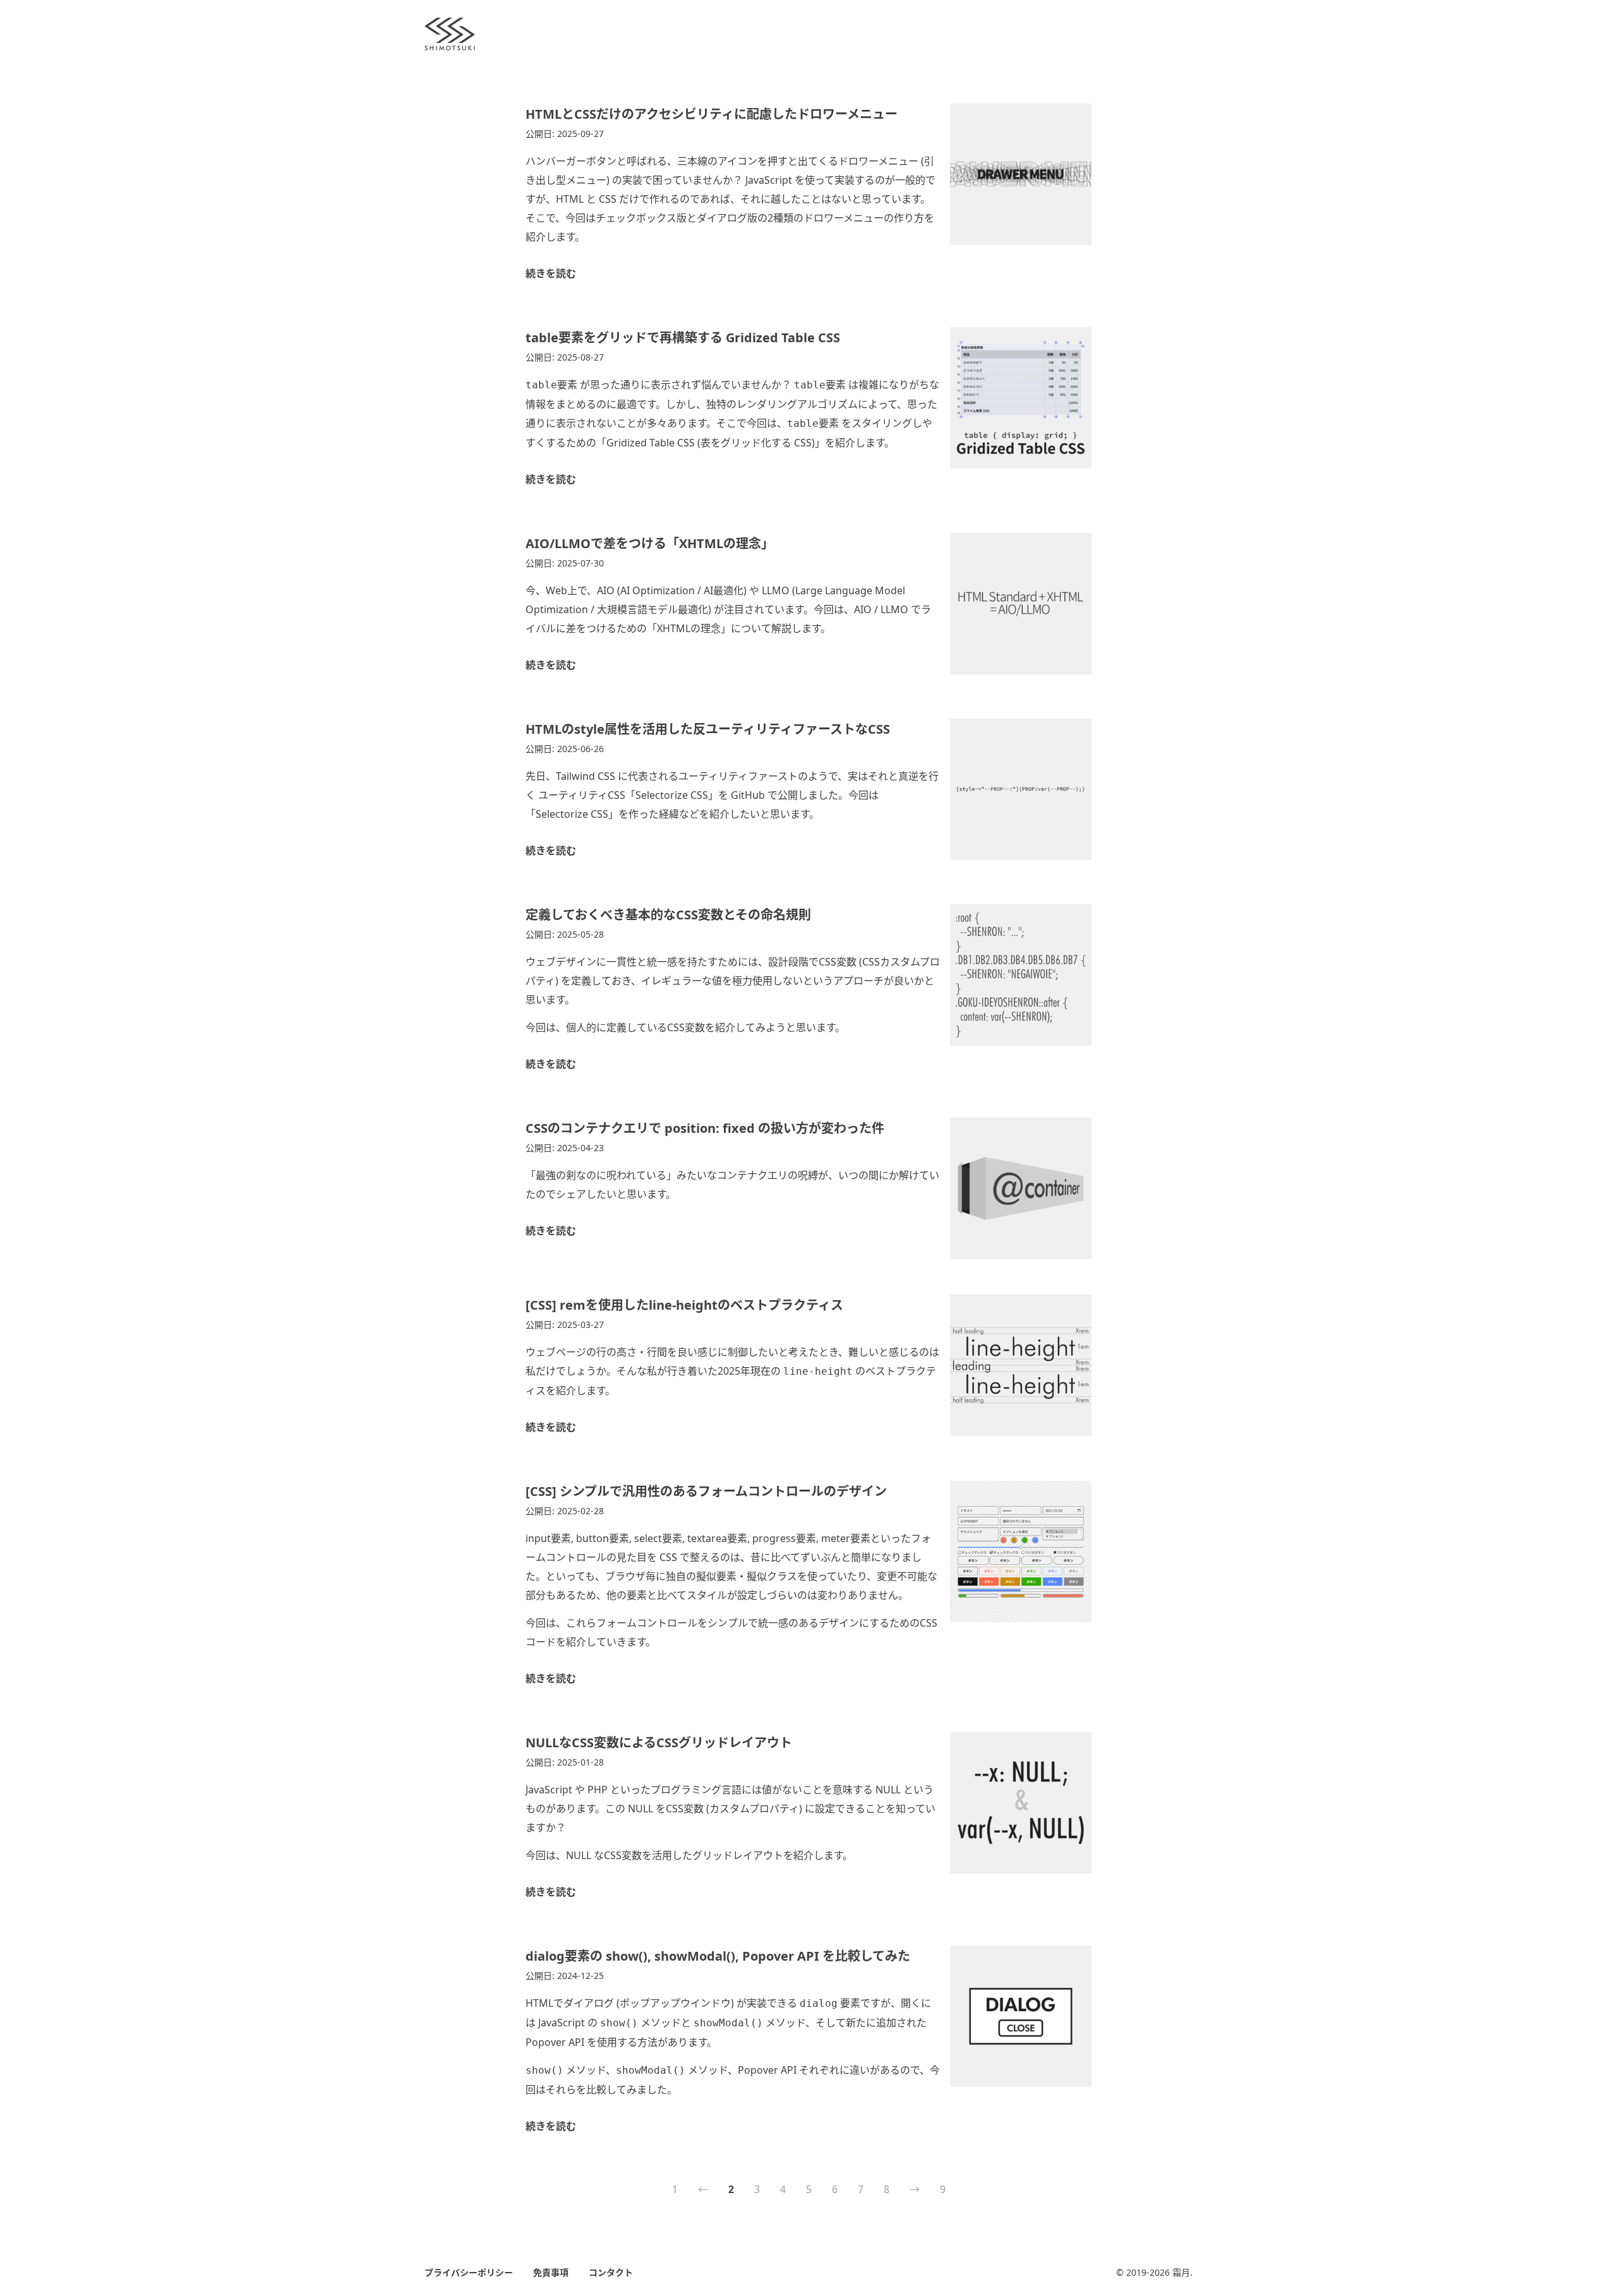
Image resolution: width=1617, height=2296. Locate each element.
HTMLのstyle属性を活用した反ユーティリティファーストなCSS (708, 729)
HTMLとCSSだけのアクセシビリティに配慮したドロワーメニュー (712, 114)
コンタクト (611, 2272)
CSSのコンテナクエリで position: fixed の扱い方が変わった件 (705, 1128)
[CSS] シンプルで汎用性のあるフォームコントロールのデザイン (706, 1491)
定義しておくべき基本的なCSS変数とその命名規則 (668, 915)
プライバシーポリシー (469, 2272)
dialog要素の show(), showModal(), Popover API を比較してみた (718, 1956)
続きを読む (551, 273)
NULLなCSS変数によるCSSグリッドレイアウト (659, 1743)
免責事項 (551, 2272)
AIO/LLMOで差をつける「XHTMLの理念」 (650, 543)
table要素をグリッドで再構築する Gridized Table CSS (683, 338)
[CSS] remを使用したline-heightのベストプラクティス (684, 1305)
